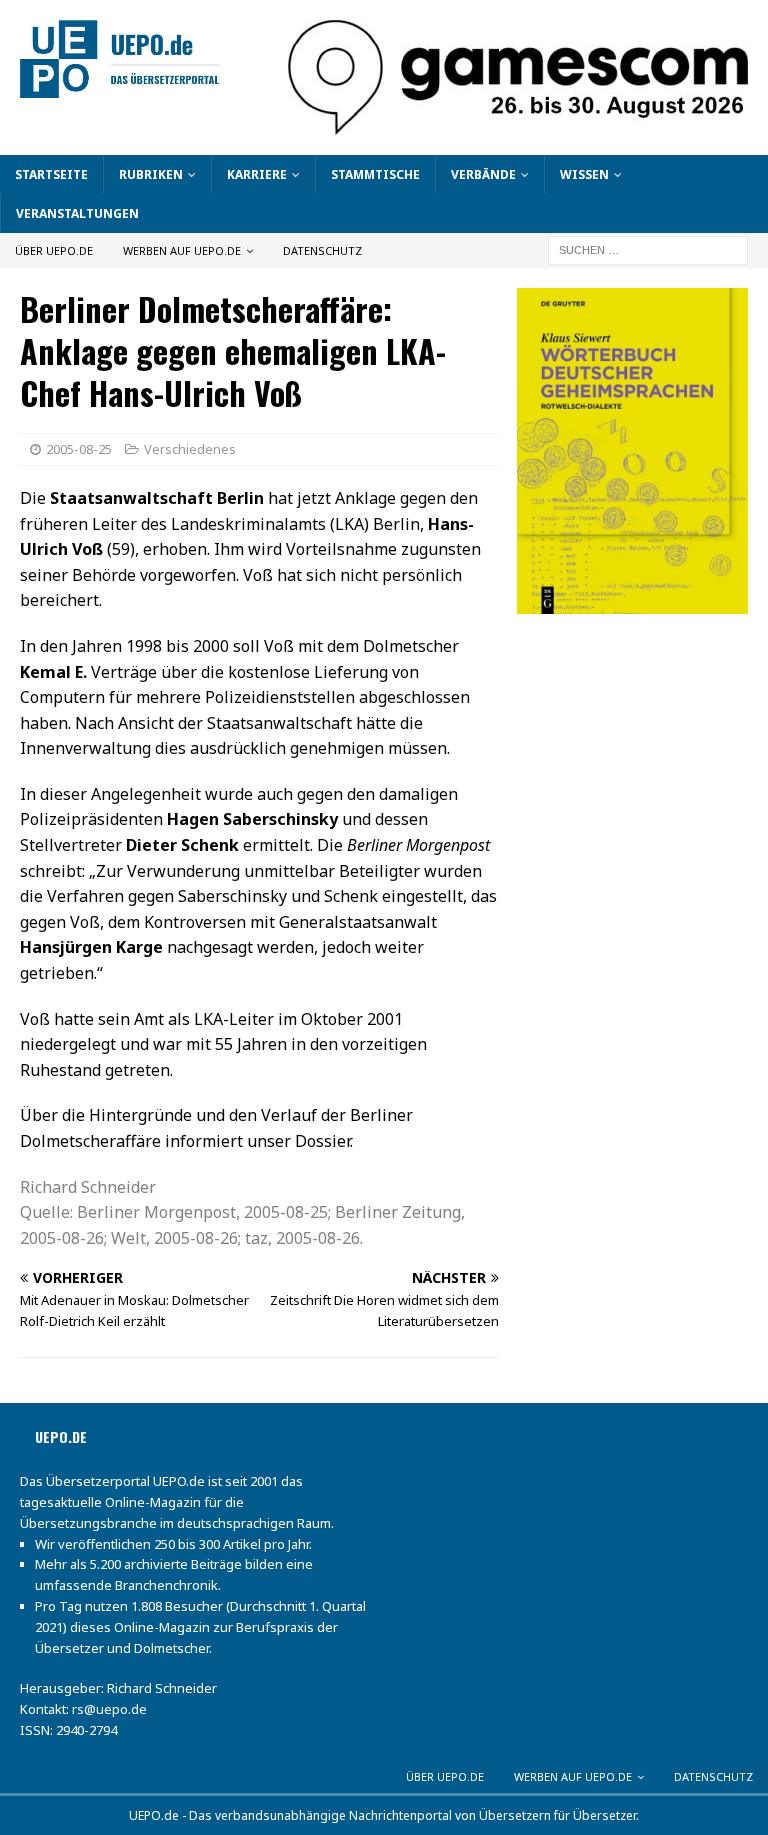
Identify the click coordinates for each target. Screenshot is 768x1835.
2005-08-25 (79, 449)
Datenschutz (322, 250)
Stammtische (375, 174)
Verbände (483, 174)
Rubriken (151, 174)
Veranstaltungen (77, 213)
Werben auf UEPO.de (182, 250)
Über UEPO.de (54, 250)
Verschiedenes (190, 449)
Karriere (257, 174)
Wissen (584, 174)
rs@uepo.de (109, 1709)
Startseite (51, 174)
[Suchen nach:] (648, 249)
